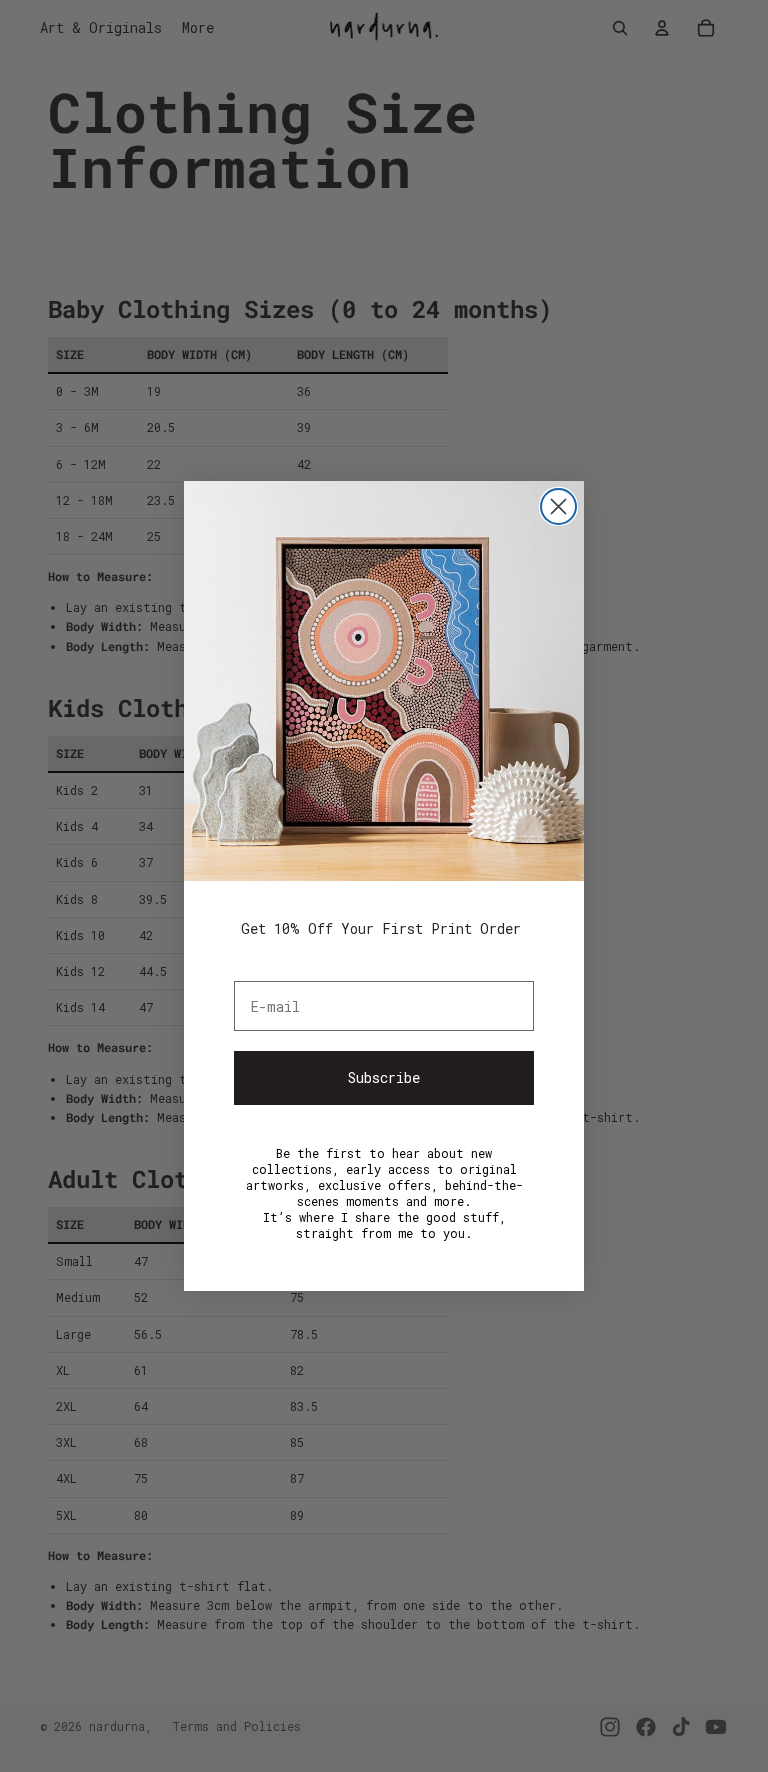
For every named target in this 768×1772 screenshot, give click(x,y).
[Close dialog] (558, 506)
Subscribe (384, 1077)
